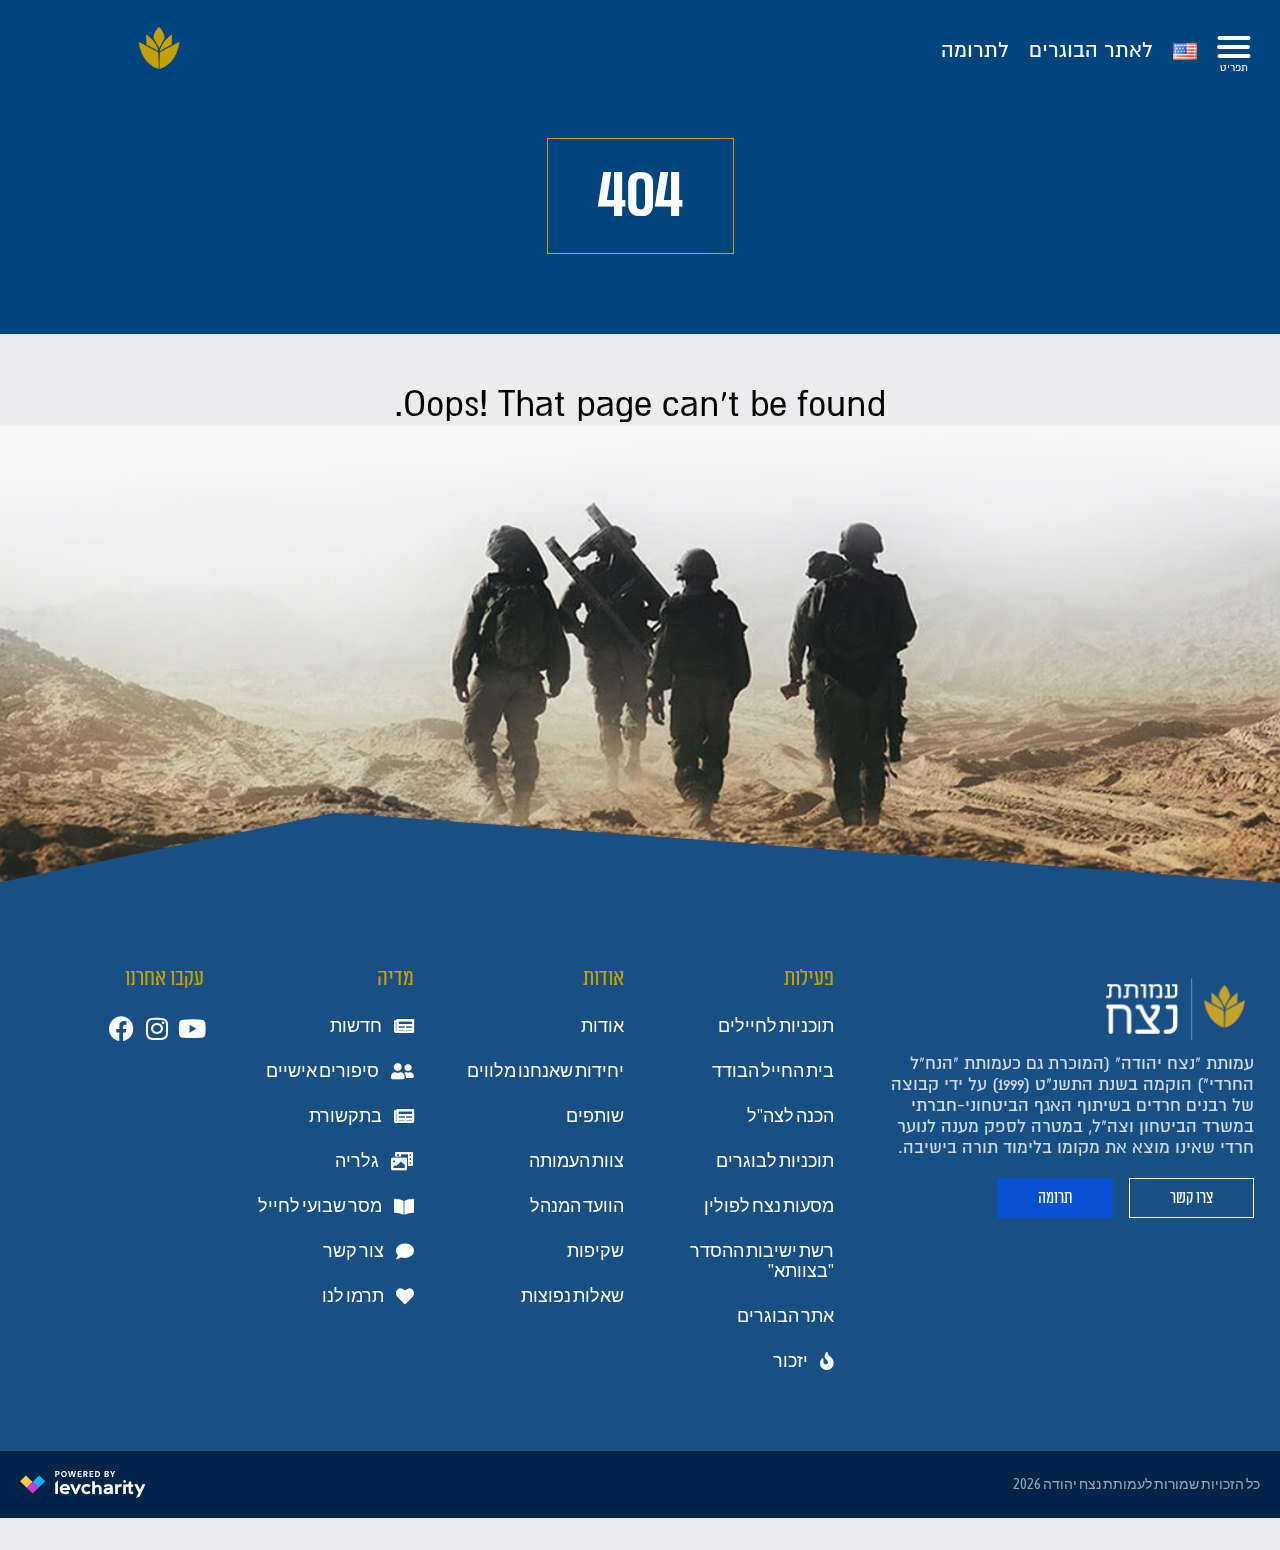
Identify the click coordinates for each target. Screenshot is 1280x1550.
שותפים (595, 1116)
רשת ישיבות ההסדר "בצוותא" (762, 1261)
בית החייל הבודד (773, 1071)
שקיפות (595, 1251)
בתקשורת (345, 1116)
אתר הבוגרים (785, 1316)
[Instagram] (156, 1028)
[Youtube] (191, 1028)
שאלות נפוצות (572, 1296)
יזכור (790, 1361)
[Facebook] (121, 1028)
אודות (602, 1026)
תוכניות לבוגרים (775, 1161)
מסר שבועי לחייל (320, 1206)
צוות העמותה (576, 1161)
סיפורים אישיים (322, 1071)
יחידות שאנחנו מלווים (545, 1071)
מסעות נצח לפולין (769, 1206)
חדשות (356, 1026)
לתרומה (975, 50)
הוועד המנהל (577, 1206)
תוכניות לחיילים (776, 1026)
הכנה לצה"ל (790, 1116)
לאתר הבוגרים (1091, 50)
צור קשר (353, 1251)
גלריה (357, 1161)
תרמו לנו (353, 1296)
